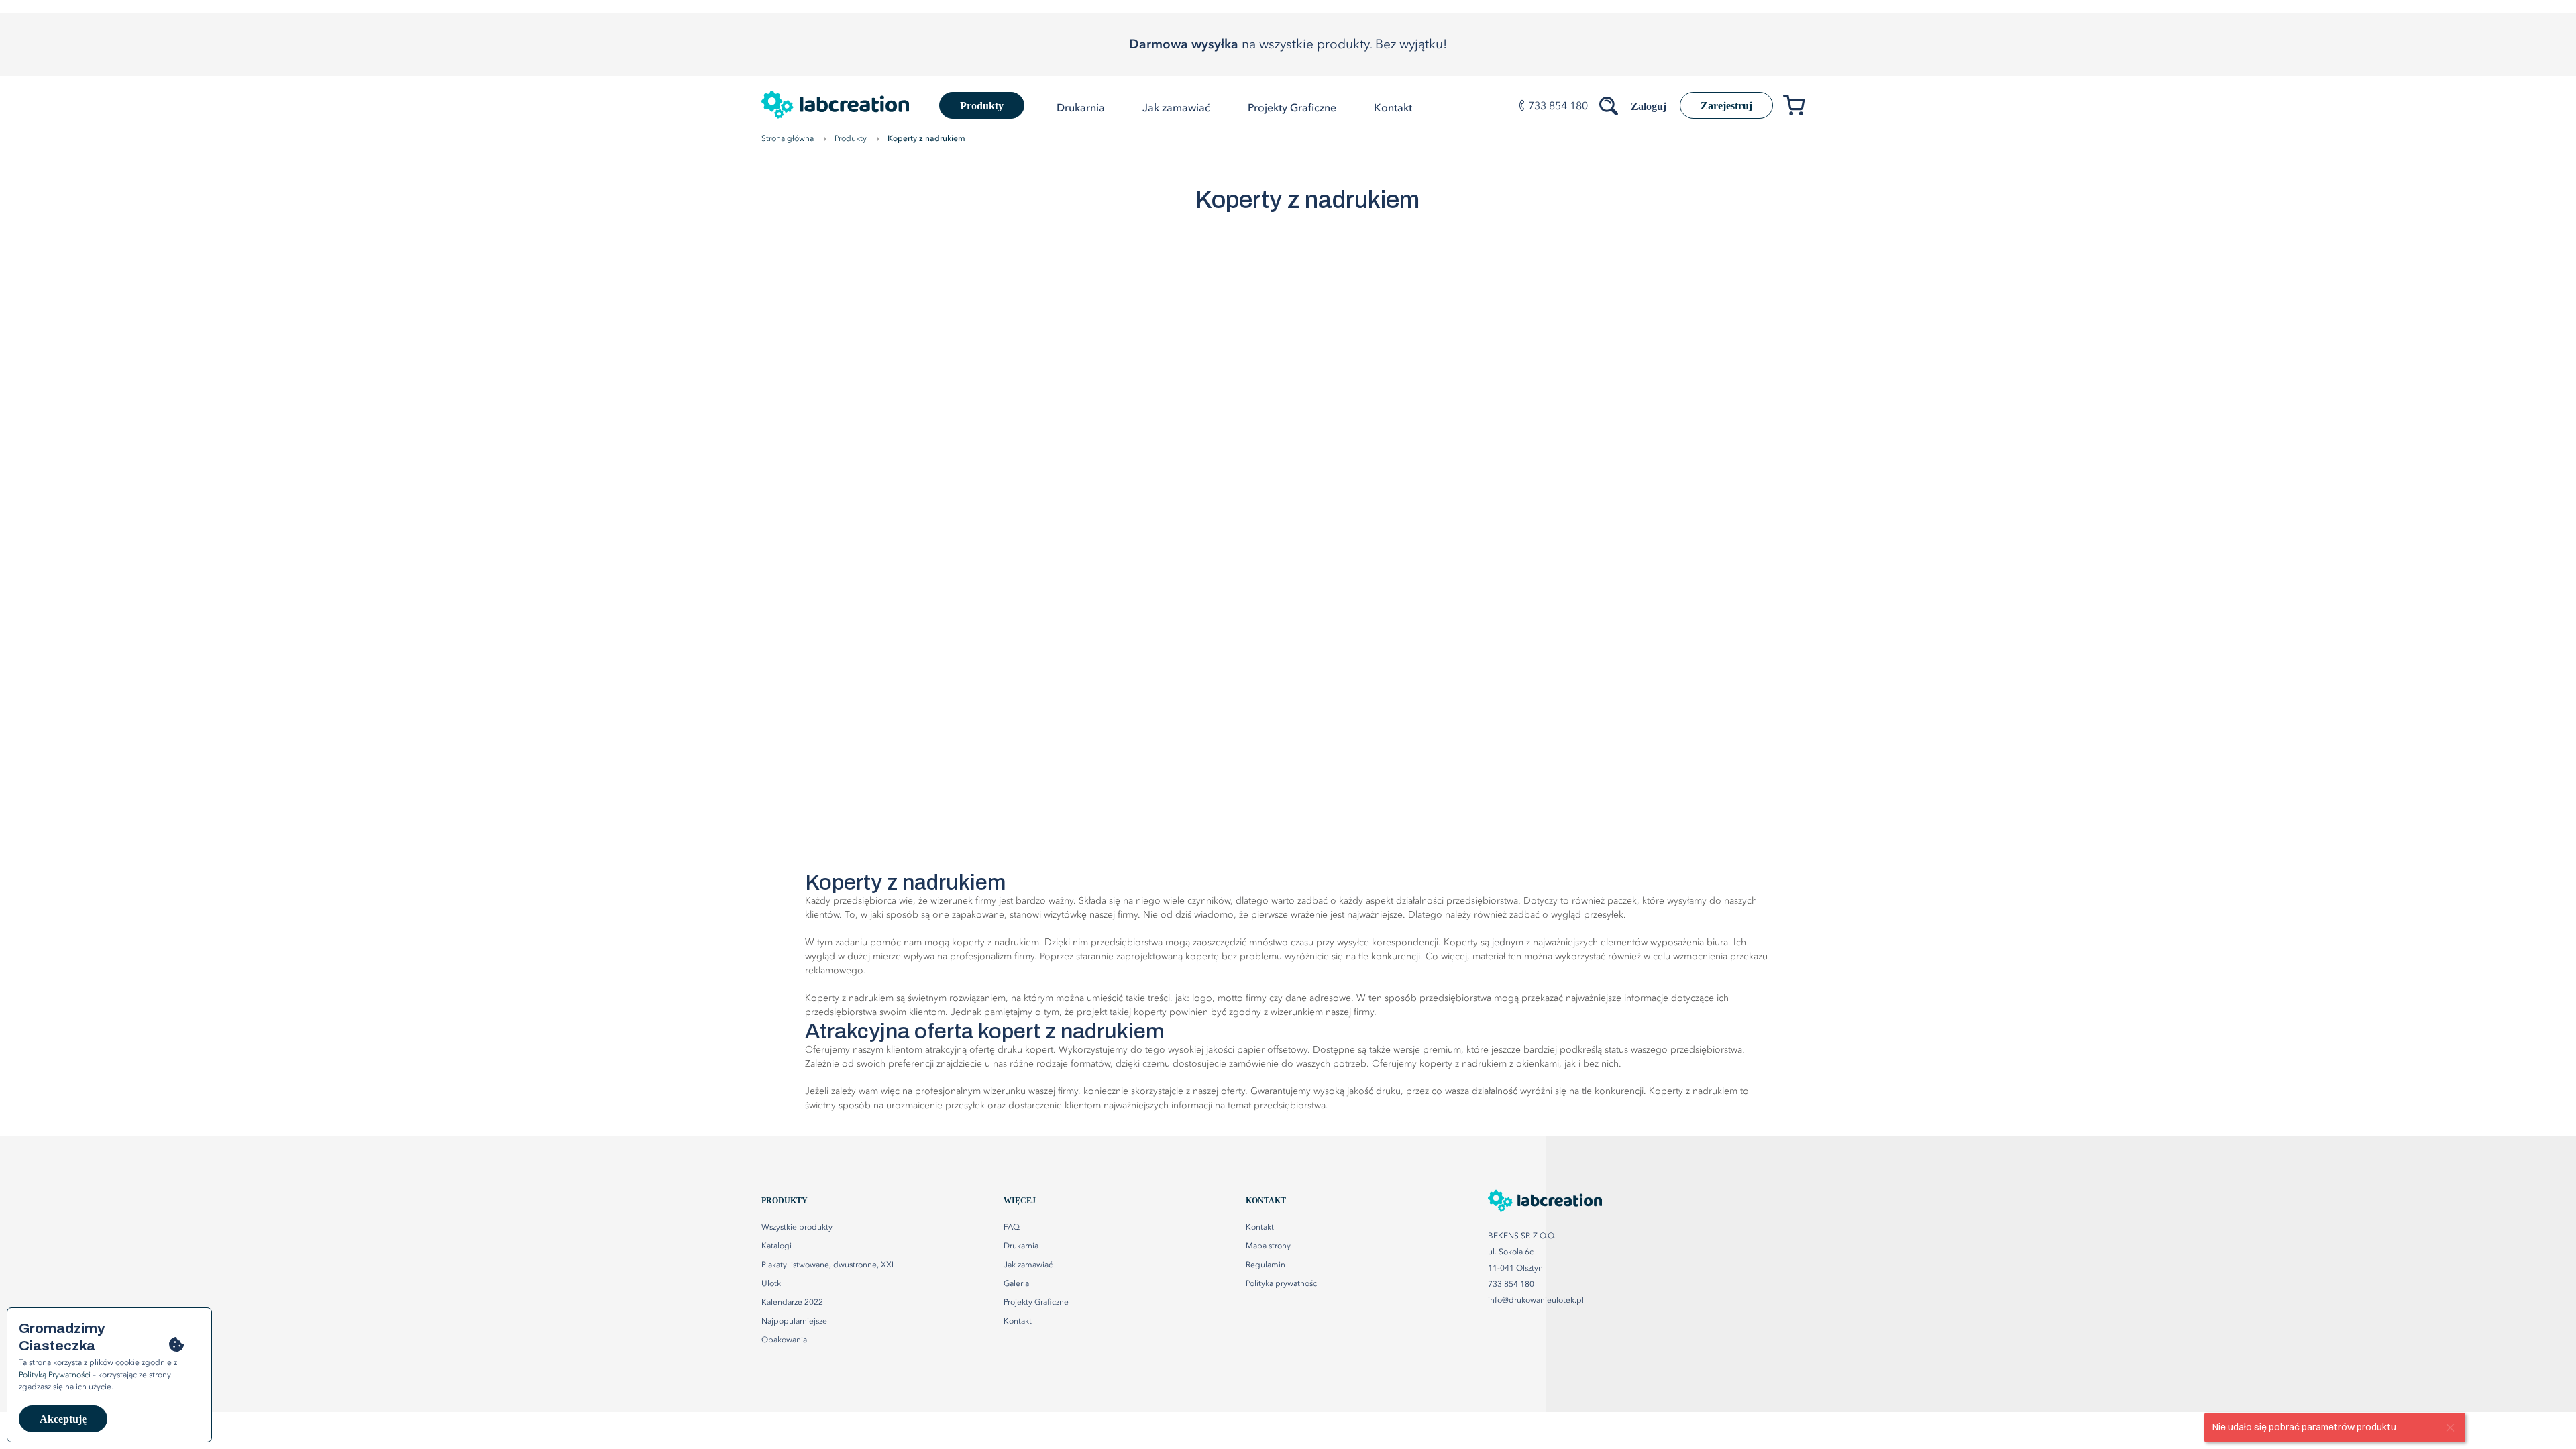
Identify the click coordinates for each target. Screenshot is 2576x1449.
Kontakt (1260, 1228)
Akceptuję (63, 1419)
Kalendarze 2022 (792, 1303)
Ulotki (772, 1284)
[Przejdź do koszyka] (1799, 108)
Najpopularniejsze (794, 1322)
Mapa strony (1268, 1246)
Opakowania (784, 1340)
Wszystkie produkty (797, 1228)
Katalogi (776, 1246)
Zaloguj (1649, 106)
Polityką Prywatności (55, 1375)
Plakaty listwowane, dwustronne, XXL (828, 1265)
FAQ (1012, 1228)
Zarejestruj (1726, 106)
